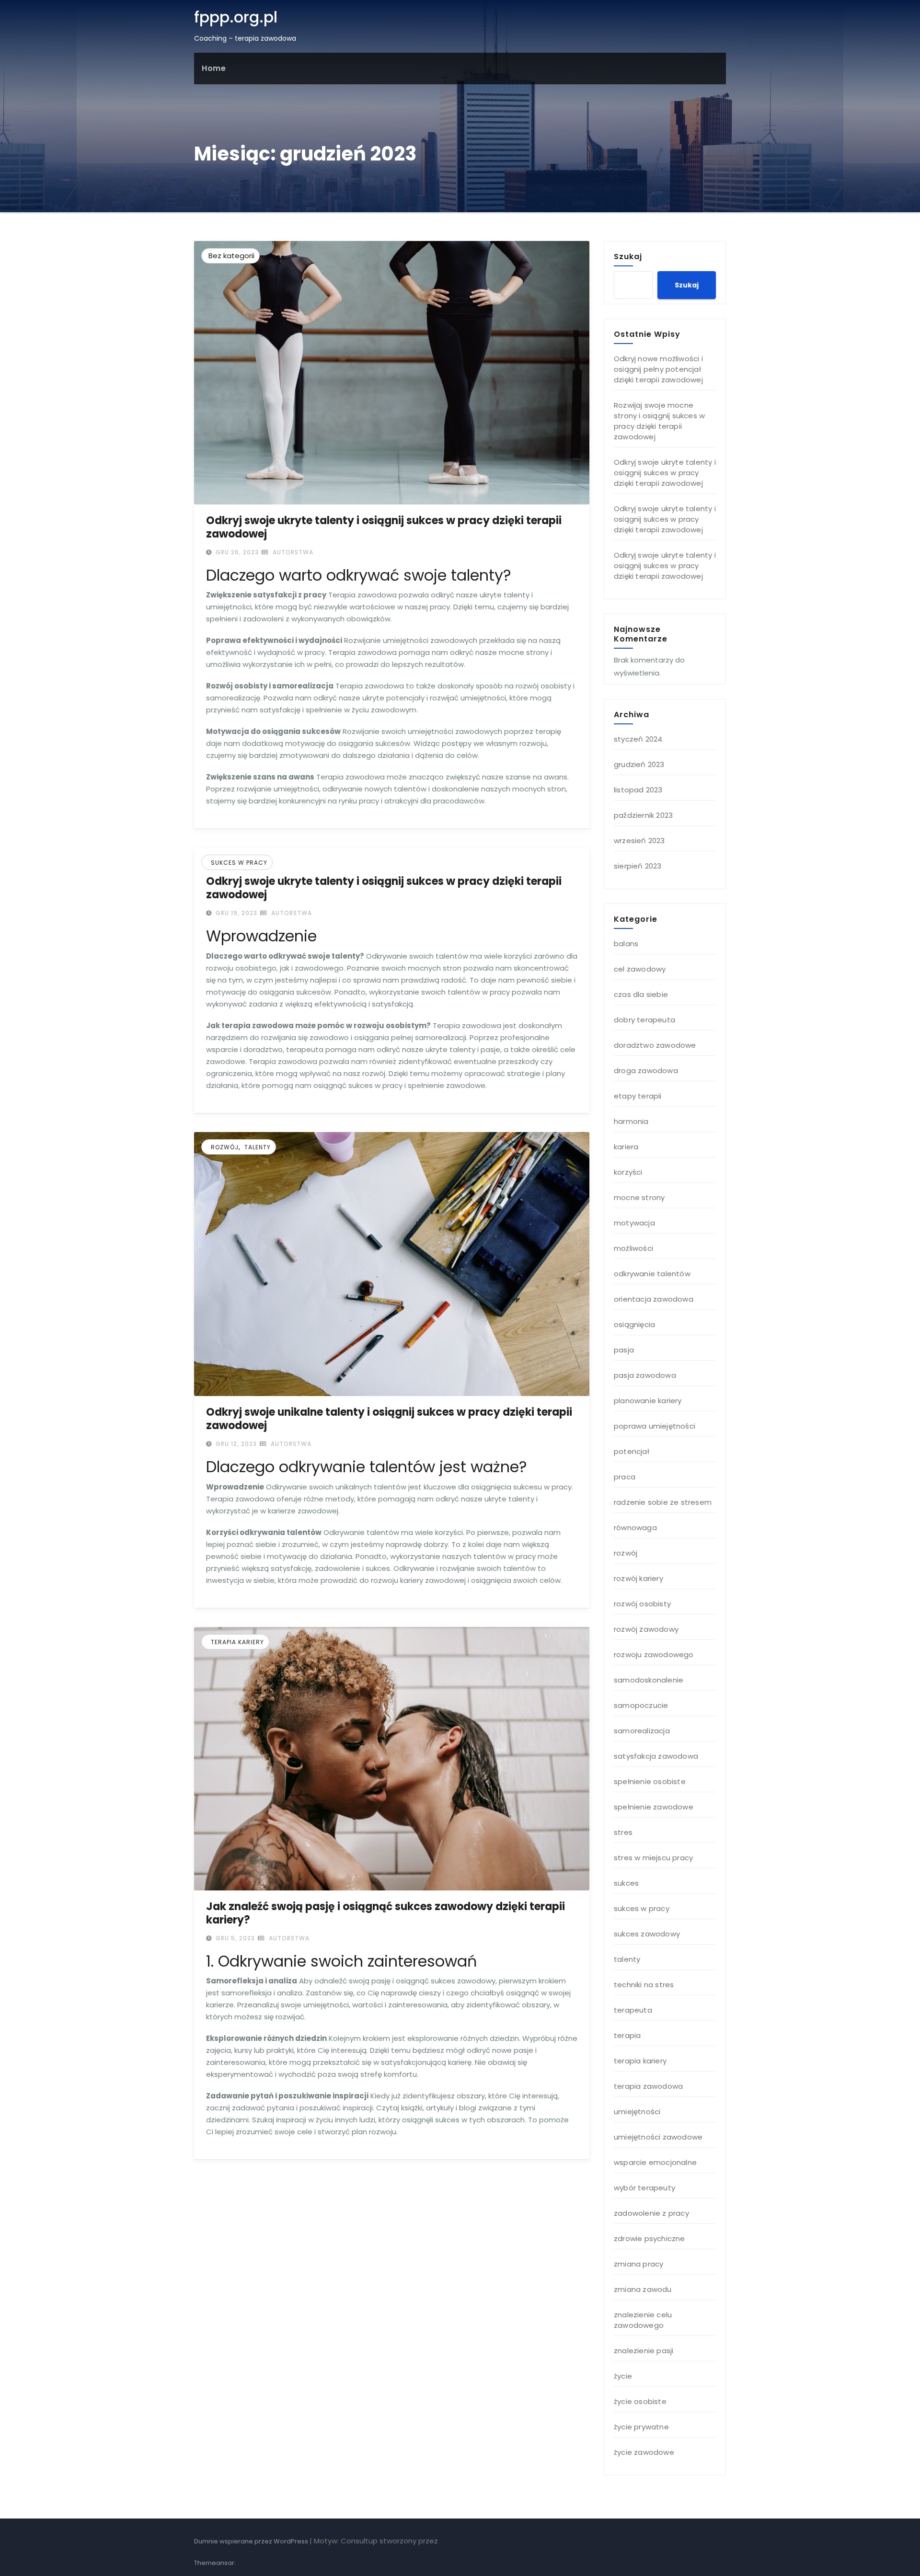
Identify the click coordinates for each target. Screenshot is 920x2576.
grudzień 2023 (639, 764)
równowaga (635, 1528)
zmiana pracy (638, 2264)
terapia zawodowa (648, 2086)
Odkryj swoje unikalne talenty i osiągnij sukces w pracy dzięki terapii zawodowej (389, 1419)
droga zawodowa (646, 1070)
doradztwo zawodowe (655, 1045)
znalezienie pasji (644, 2351)
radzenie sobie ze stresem (663, 1502)
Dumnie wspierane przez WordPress (252, 2541)
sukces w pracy (239, 863)
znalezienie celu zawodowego (643, 2320)
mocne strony (639, 1197)
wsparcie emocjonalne (655, 2162)
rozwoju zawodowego (654, 1654)
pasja (624, 1350)
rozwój (225, 1147)
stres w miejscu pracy (653, 1858)
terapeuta (633, 2010)
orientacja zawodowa (654, 1299)
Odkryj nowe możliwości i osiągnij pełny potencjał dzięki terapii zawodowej (658, 369)
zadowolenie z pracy (651, 2213)
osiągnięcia (634, 1324)
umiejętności (637, 2112)
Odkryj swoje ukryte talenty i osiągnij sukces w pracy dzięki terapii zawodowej (384, 527)
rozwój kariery (638, 1578)
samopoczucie (641, 1705)
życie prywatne (641, 2427)
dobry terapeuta (644, 1020)
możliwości (633, 1248)
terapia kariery (237, 1642)
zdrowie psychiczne (650, 2238)
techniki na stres (644, 1985)
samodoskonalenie (649, 1680)
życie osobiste (640, 2401)
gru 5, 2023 (234, 1938)
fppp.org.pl (236, 17)
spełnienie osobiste (650, 1781)
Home (214, 68)
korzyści (628, 1172)
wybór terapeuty (644, 2188)
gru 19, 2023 (236, 913)
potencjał (632, 1451)
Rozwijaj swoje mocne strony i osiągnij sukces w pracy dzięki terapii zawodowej (659, 421)
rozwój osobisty (642, 1604)
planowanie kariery (648, 1401)
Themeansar (214, 2563)
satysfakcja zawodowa (656, 1756)
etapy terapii (638, 1096)
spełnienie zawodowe (654, 1807)
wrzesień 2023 (639, 841)
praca (625, 1477)
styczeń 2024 (638, 739)
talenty (258, 1147)
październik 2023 (643, 815)
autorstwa (292, 552)
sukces (626, 1883)
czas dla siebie (641, 994)
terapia (627, 2035)
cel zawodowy (640, 969)
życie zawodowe (644, 2452)
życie (623, 2376)
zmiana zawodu (643, 2289)
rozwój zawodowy (646, 1629)
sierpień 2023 (638, 866)
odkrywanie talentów (652, 1274)
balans (626, 944)
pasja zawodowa (645, 1375)
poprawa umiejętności (655, 1426)
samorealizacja (642, 1731)
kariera (626, 1147)
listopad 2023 (638, 790)
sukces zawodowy (647, 1934)
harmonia (631, 1121)
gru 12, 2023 (235, 1444)
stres (623, 1832)
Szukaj (628, 256)
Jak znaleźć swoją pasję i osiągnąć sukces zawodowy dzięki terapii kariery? (385, 1913)
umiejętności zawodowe (658, 2137)
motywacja (634, 1223)
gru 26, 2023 (236, 552)
